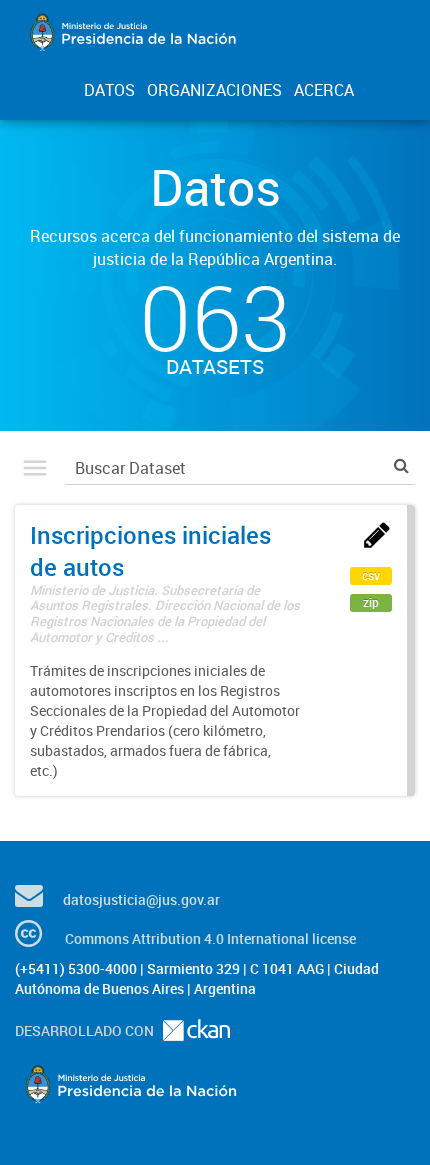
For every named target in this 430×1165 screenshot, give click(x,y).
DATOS (109, 90)
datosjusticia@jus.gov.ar (141, 899)
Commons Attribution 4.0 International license (210, 938)
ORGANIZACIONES (214, 90)
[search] (401, 465)
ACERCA (324, 90)
